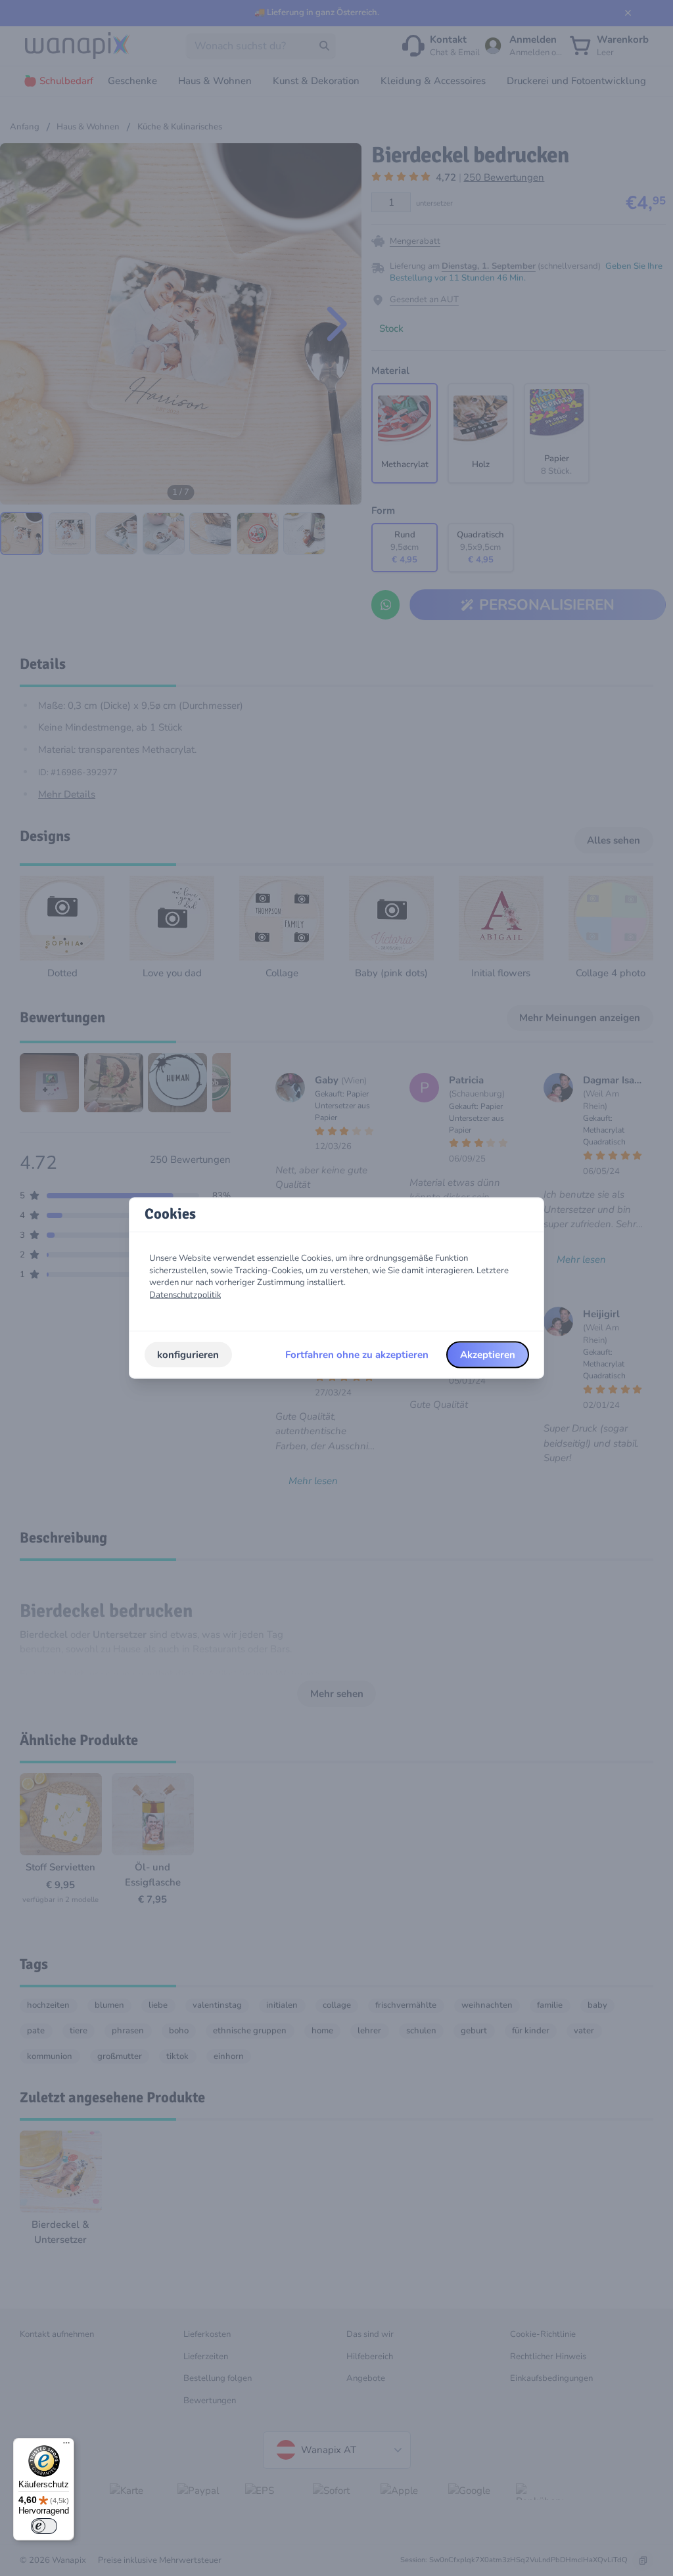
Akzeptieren (488, 1355)
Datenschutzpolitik (185, 1295)
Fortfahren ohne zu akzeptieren (357, 1355)
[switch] (44, 2526)
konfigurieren (188, 1355)
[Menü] (66, 2446)
